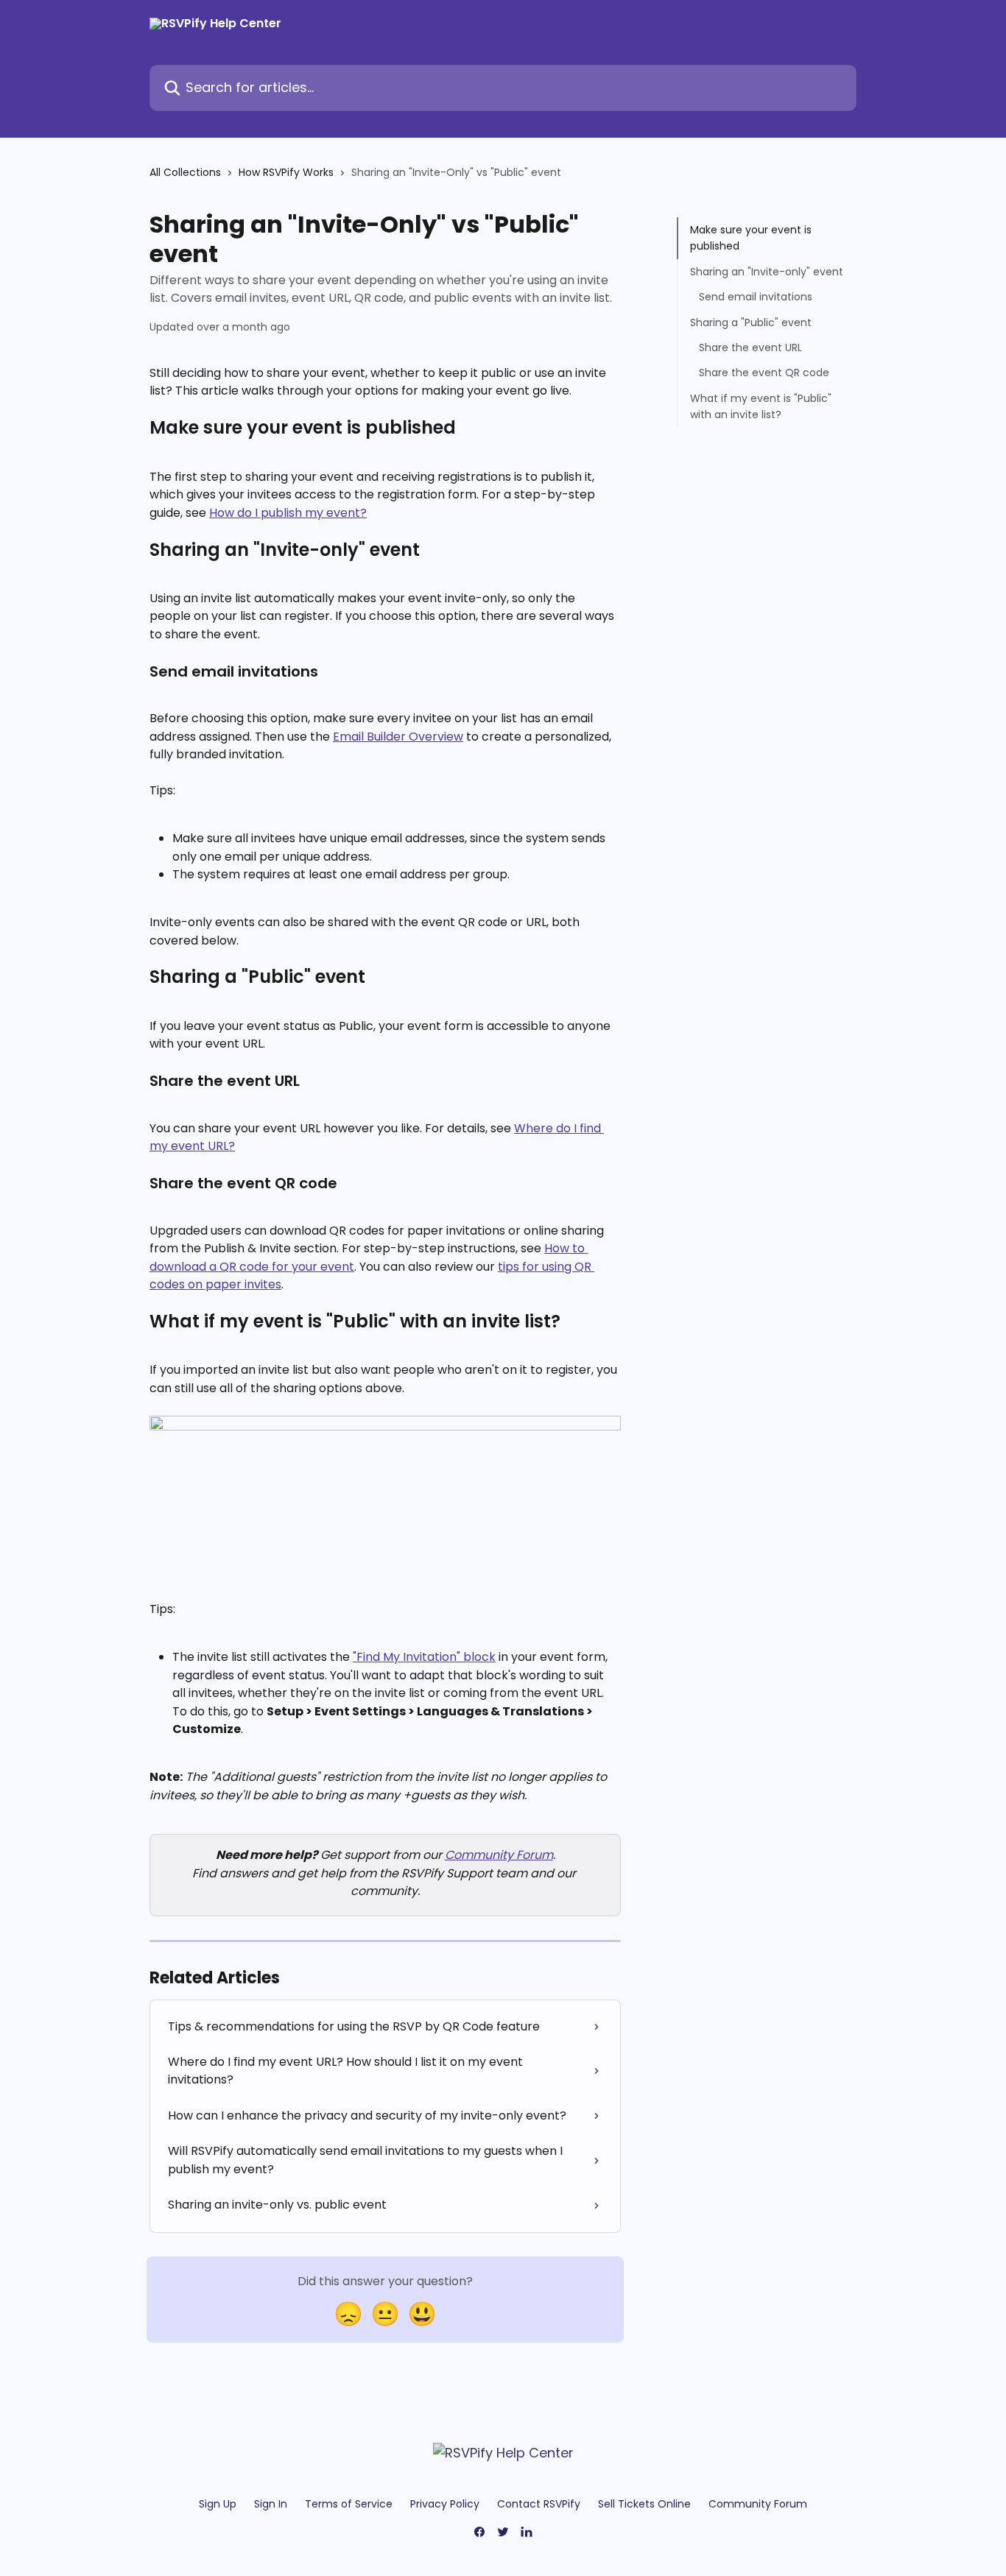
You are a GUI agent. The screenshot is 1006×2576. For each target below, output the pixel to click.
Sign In (271, 2504)
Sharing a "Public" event (751, 322)
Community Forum (499, 1855)
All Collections (185, 172)
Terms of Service (349, 2504)
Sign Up (218, 2504)
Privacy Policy (445, 2504)
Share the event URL (750, 347)
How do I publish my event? (288, 513)
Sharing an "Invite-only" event (767, 272)
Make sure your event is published (751, 238)
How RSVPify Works (286, 172)
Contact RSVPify (539, 2504)
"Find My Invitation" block (424, 1657)
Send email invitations (756, 297)
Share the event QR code (764, 373)
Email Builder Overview (398, 737)
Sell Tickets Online (644, 2504)
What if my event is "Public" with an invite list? (761, 406)
